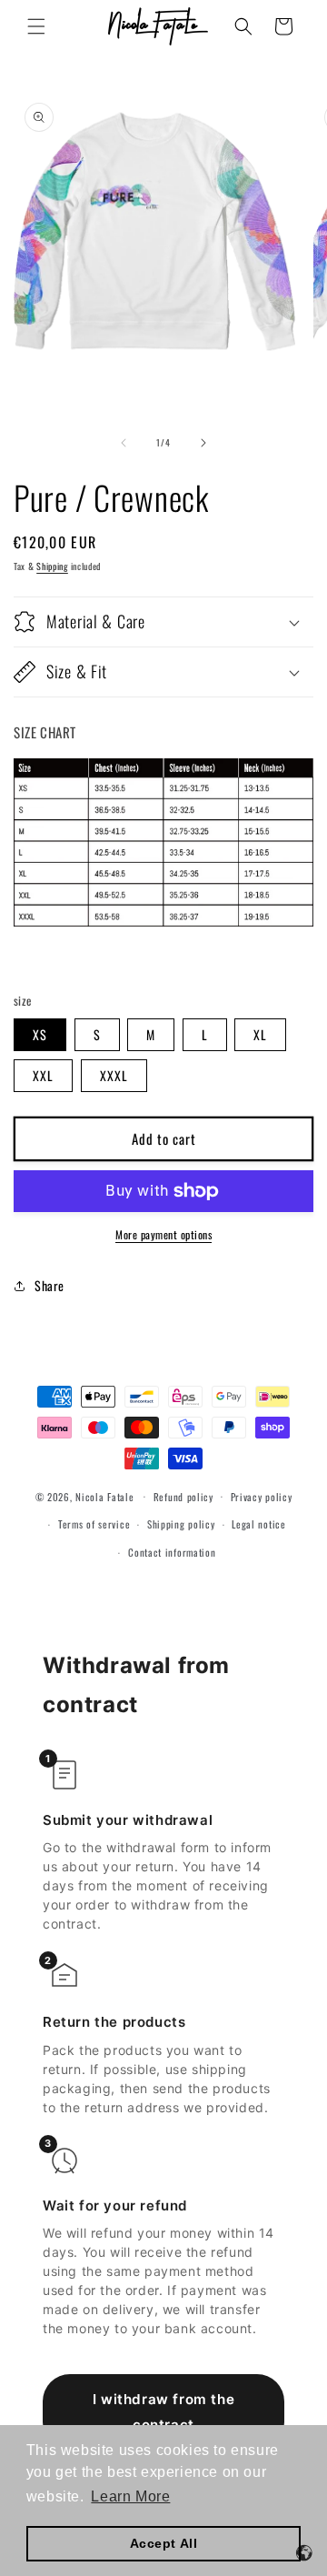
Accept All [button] (164, 2543)
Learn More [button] (130, 2496)
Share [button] (50, 1285)
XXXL (114, 1075)
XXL (43, 1075)
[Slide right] (203, 443)
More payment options (163, 1234)
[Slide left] (124, 443)
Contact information (172, 1552)
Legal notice (258, 1524)
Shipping (52, 566)
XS (40, 1034)
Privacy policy (262, 1497)
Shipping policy (181, 1524)
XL (260, 1034)
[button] (36, 26)
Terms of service (94, 1524)
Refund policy (183, 1497)
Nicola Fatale (104, 1496)
